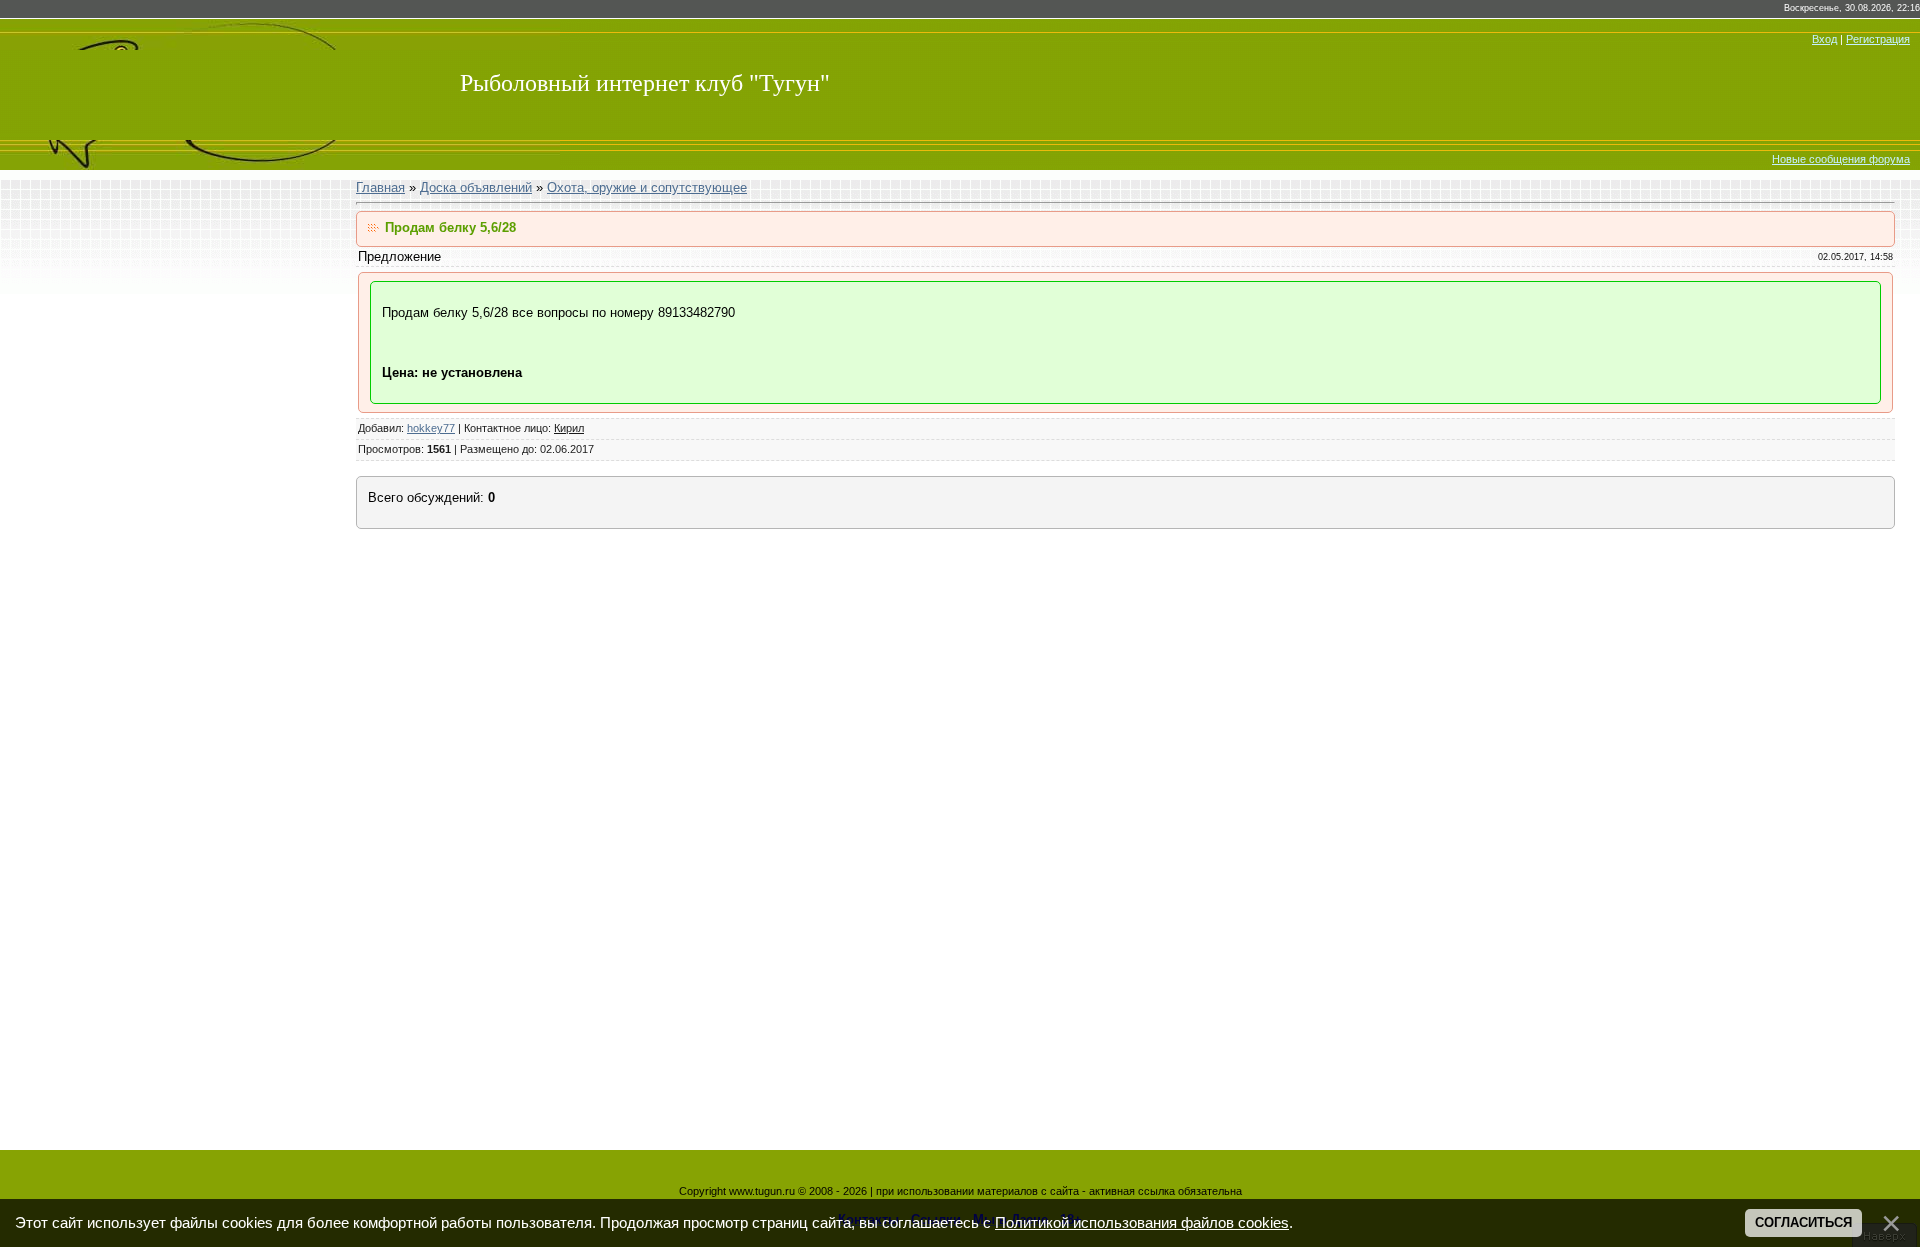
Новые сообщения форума (1841, 159)
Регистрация (1878, 39)
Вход (1824, 39)
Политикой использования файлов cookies (1142, 1223)
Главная (380, 187)
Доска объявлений (476, 187)
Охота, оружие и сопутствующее (647, 187)
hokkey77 (431, 428)
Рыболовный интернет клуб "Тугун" (645, 83)
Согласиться (1803, 1222)
